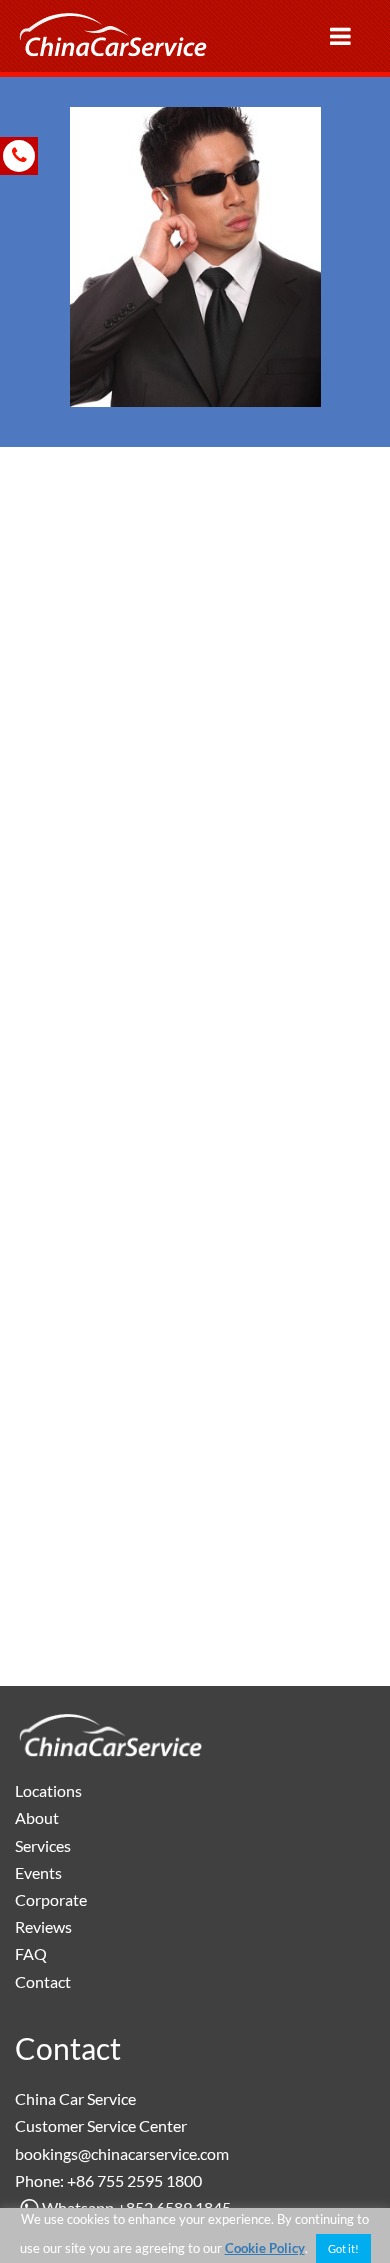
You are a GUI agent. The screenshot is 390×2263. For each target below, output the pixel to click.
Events (38, 1872)
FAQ (31, 1953)
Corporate (51, 1899)
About (37, 1817)
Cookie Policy (265, 2248)
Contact (43, 1981)
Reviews (43, 1926)
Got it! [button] (343, 2248)
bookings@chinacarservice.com (122, 2153)
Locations (48, 1790)
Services (43, 1845)
